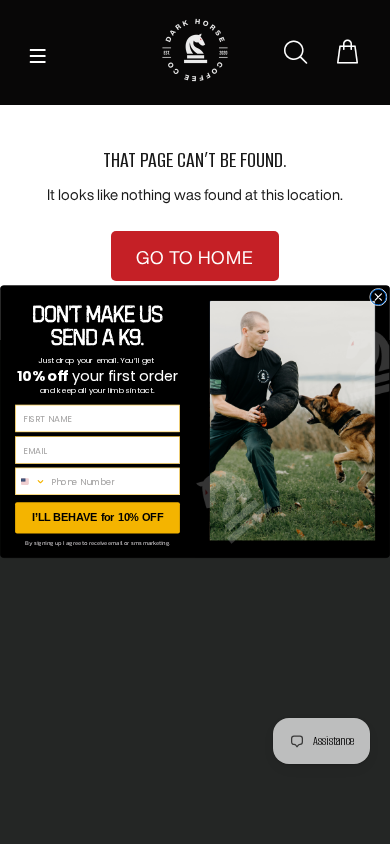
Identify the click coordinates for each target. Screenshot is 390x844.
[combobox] (31, 482)
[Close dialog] (379, 298)
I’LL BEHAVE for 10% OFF (97, 518)
